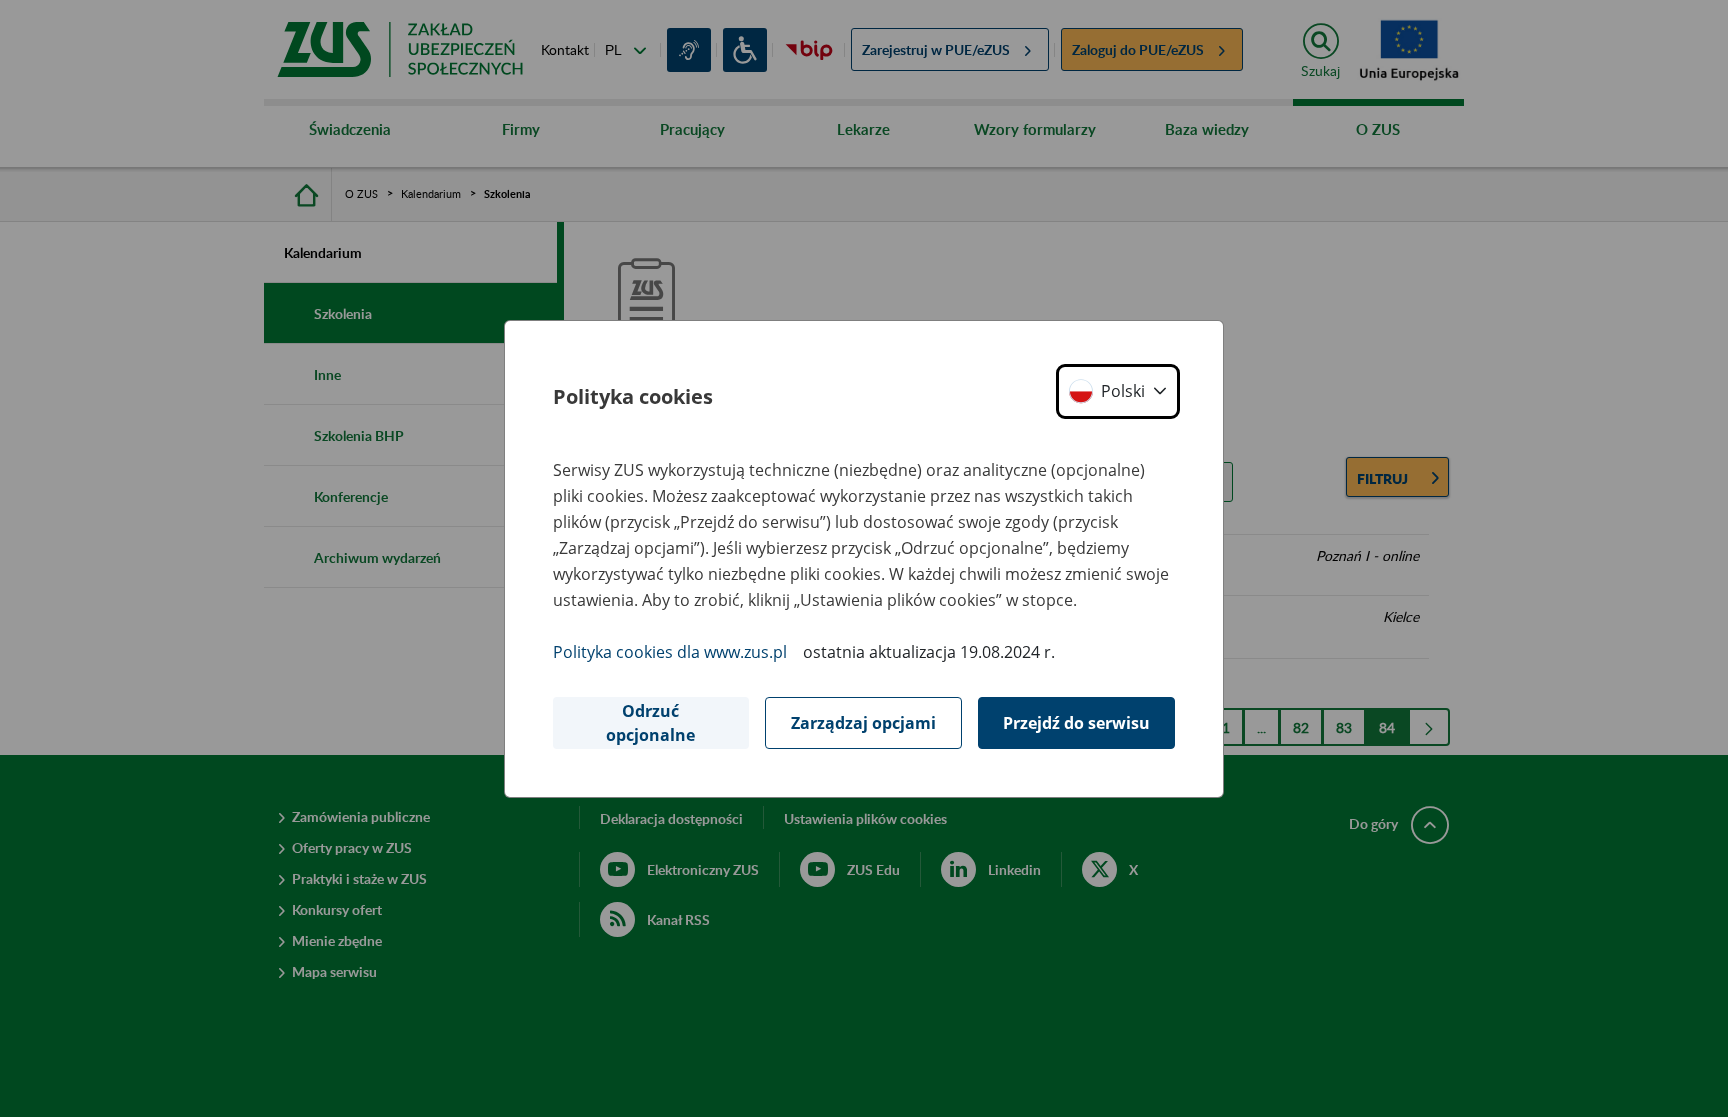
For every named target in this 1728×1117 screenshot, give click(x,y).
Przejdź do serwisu (1076, 723)
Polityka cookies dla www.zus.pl (670, 652)
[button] (1118, 391)
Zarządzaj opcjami (863, 723)
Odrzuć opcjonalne (650, 723)
